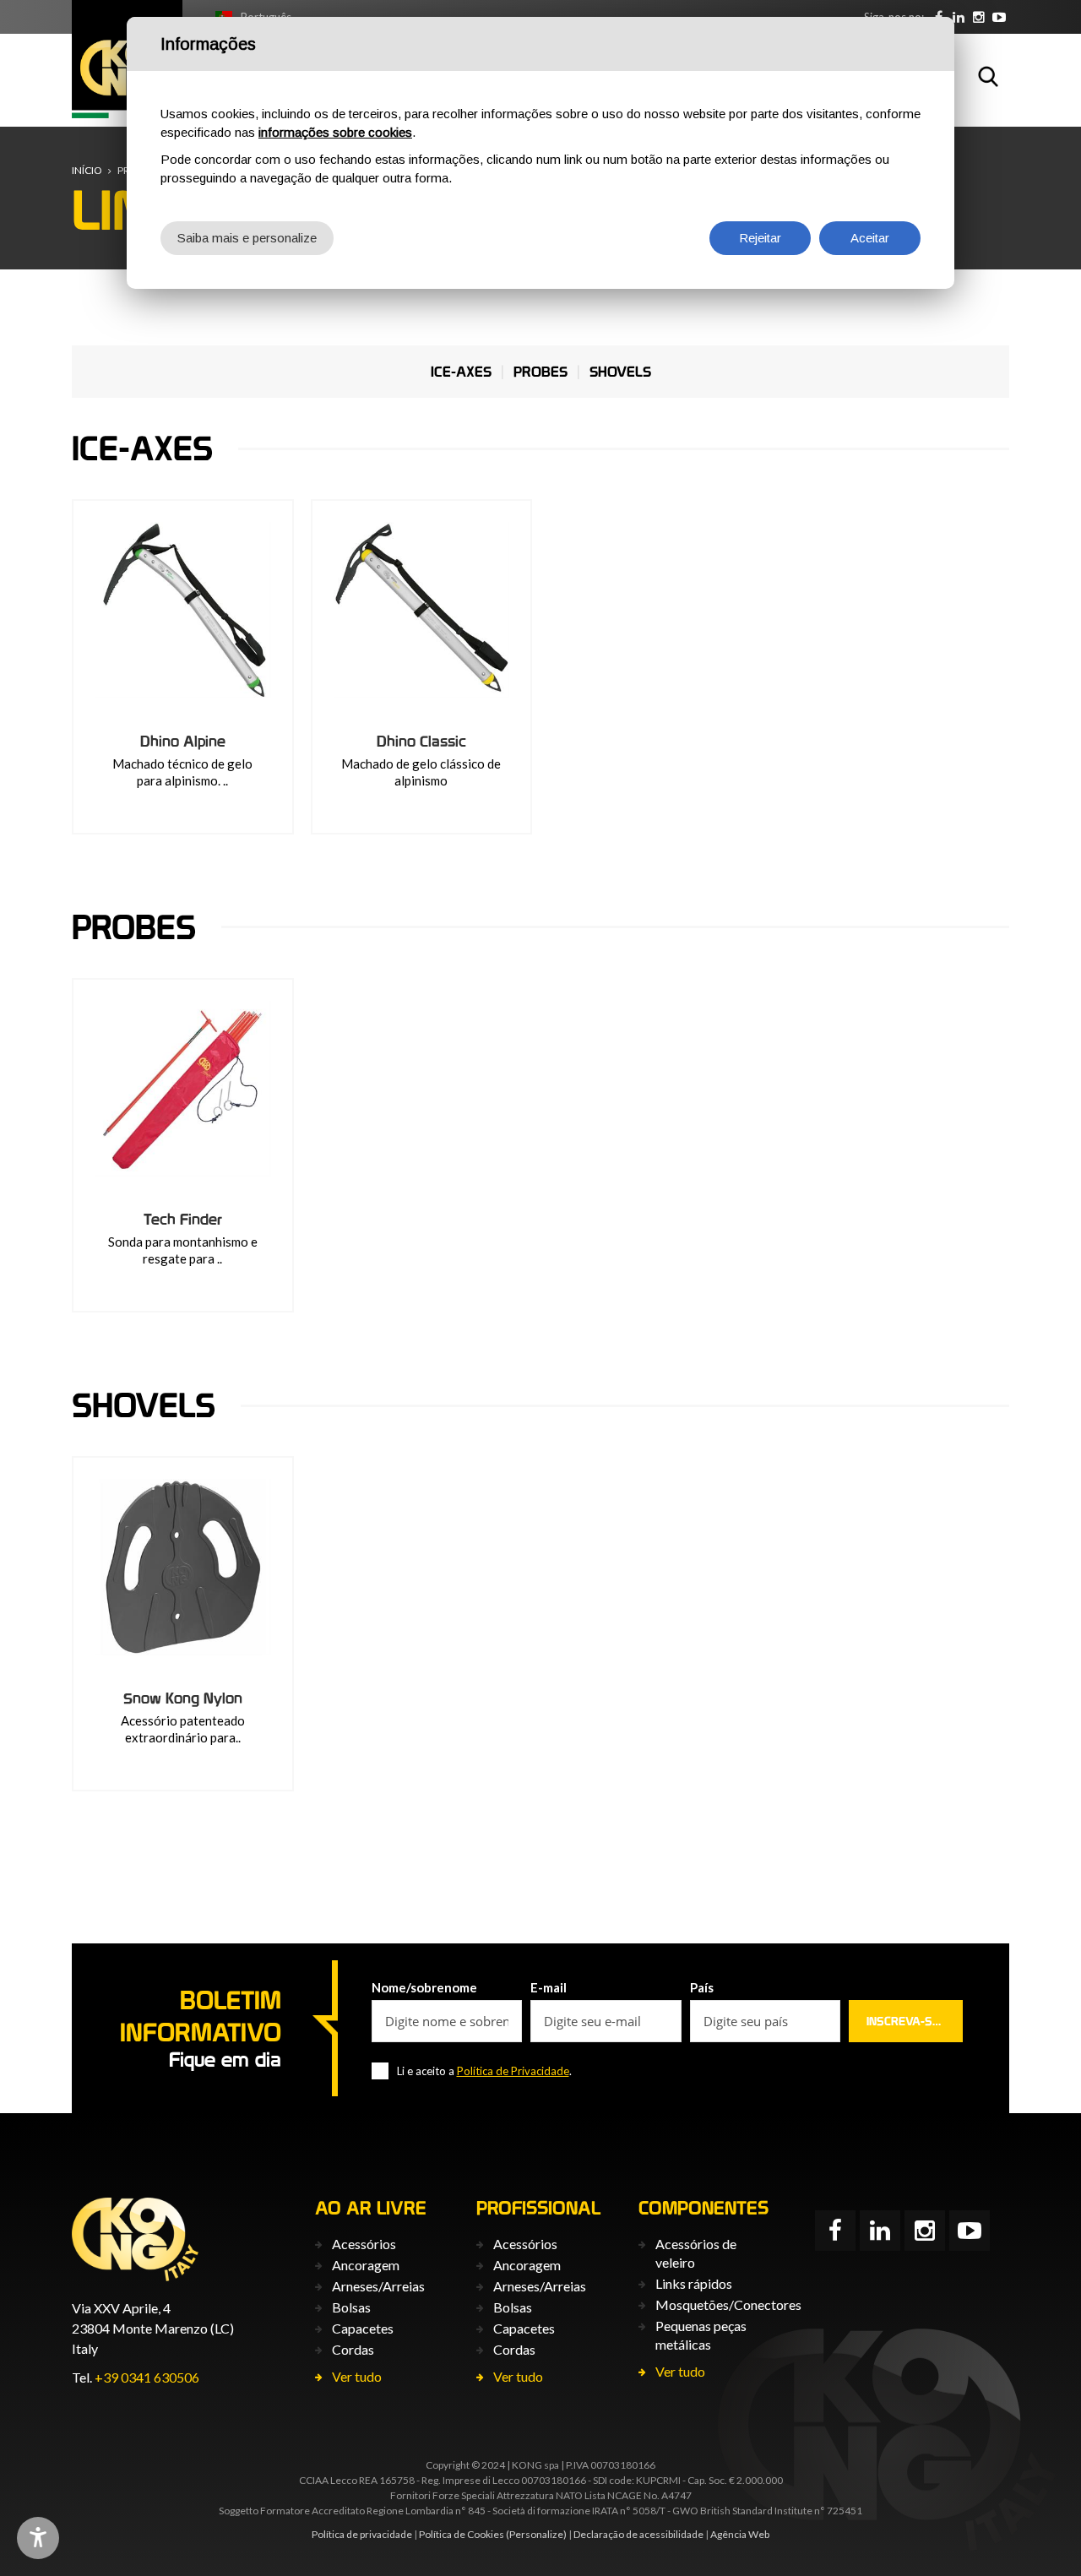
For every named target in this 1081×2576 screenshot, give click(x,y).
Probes (540, 372)
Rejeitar (760, 238)
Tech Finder (183, 1219)
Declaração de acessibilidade (638, 2534)
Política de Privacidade (513, 2071)
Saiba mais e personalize (247, 238)
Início (87, 170)
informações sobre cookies (335, 132)
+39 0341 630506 (147, 2377)
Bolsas (351, 2307)
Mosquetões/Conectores (728, 2304)
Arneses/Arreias (378, 2286)
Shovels (620, 372)
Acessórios (364, 2244)
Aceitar (870, 238)
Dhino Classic (421, 741)
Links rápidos (694, 2283)
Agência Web (740, 2534)
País (702, 1987)
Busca (988, 76)
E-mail (549, 1987)
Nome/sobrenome (424, 1987)
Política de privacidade (362, 2534)
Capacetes (363, 2328)
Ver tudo (357, 2376)
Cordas (353, 2349)
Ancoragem (366, 2265)
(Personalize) (536, 2534)
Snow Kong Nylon (183, 1698)
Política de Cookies (462, 2534)
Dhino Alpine (183, 741)
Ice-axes (461, 372)
